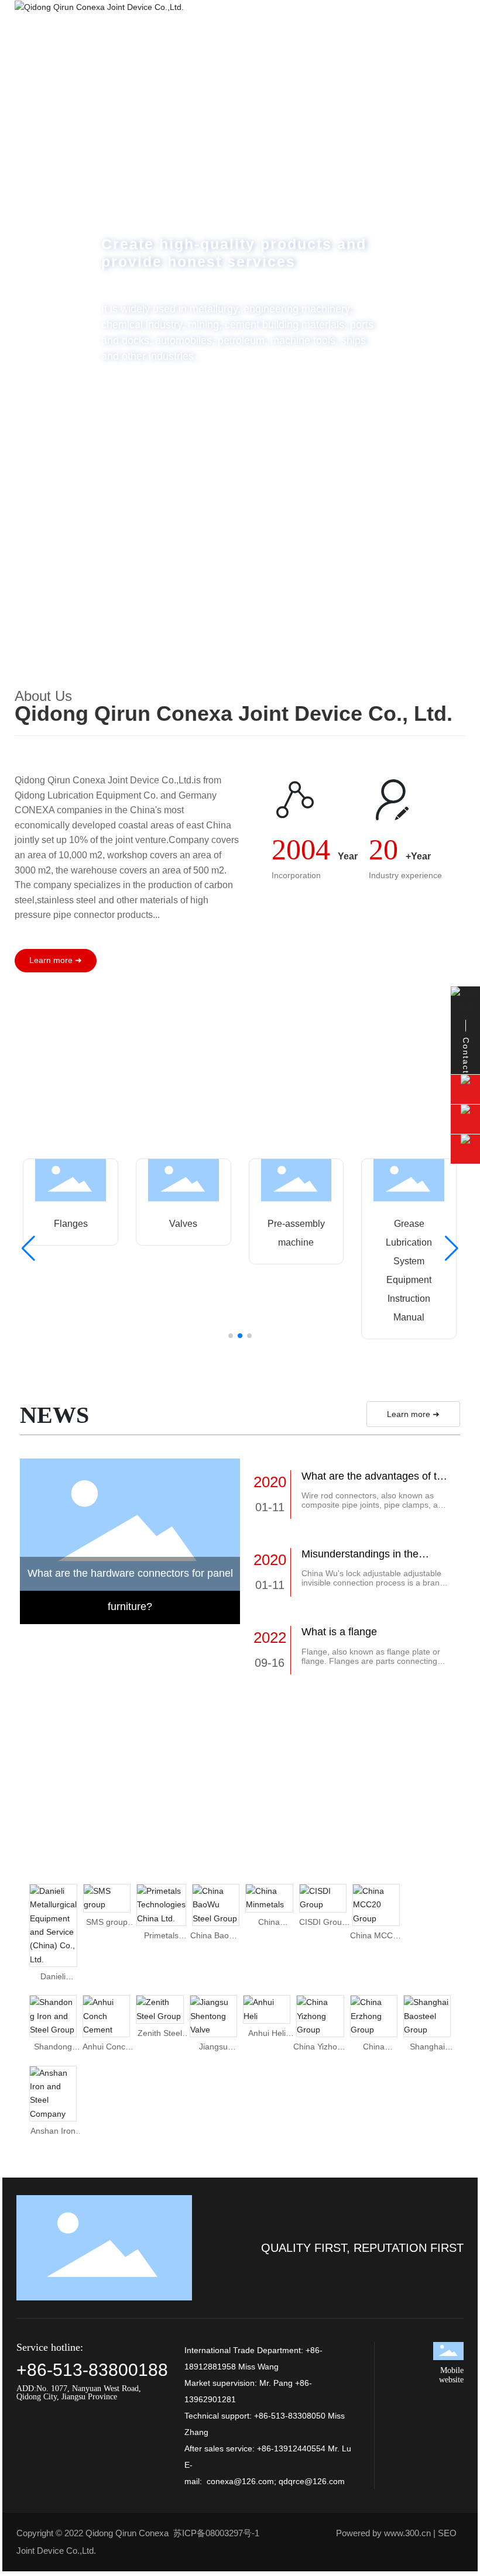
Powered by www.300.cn (383, 2533)
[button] (451, 315)
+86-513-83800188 (92, 2370)
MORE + (154, 401)
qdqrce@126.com (312, 2481)
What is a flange (339, 1632)
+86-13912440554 (291, 2448)
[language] (449, 40)
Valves (183, 1224)
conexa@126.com (240, 2481)
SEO (447, 2533)
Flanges (71, 1224)
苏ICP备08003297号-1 (216, 2533)
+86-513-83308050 (290, 2416)
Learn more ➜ (413, 1414)
